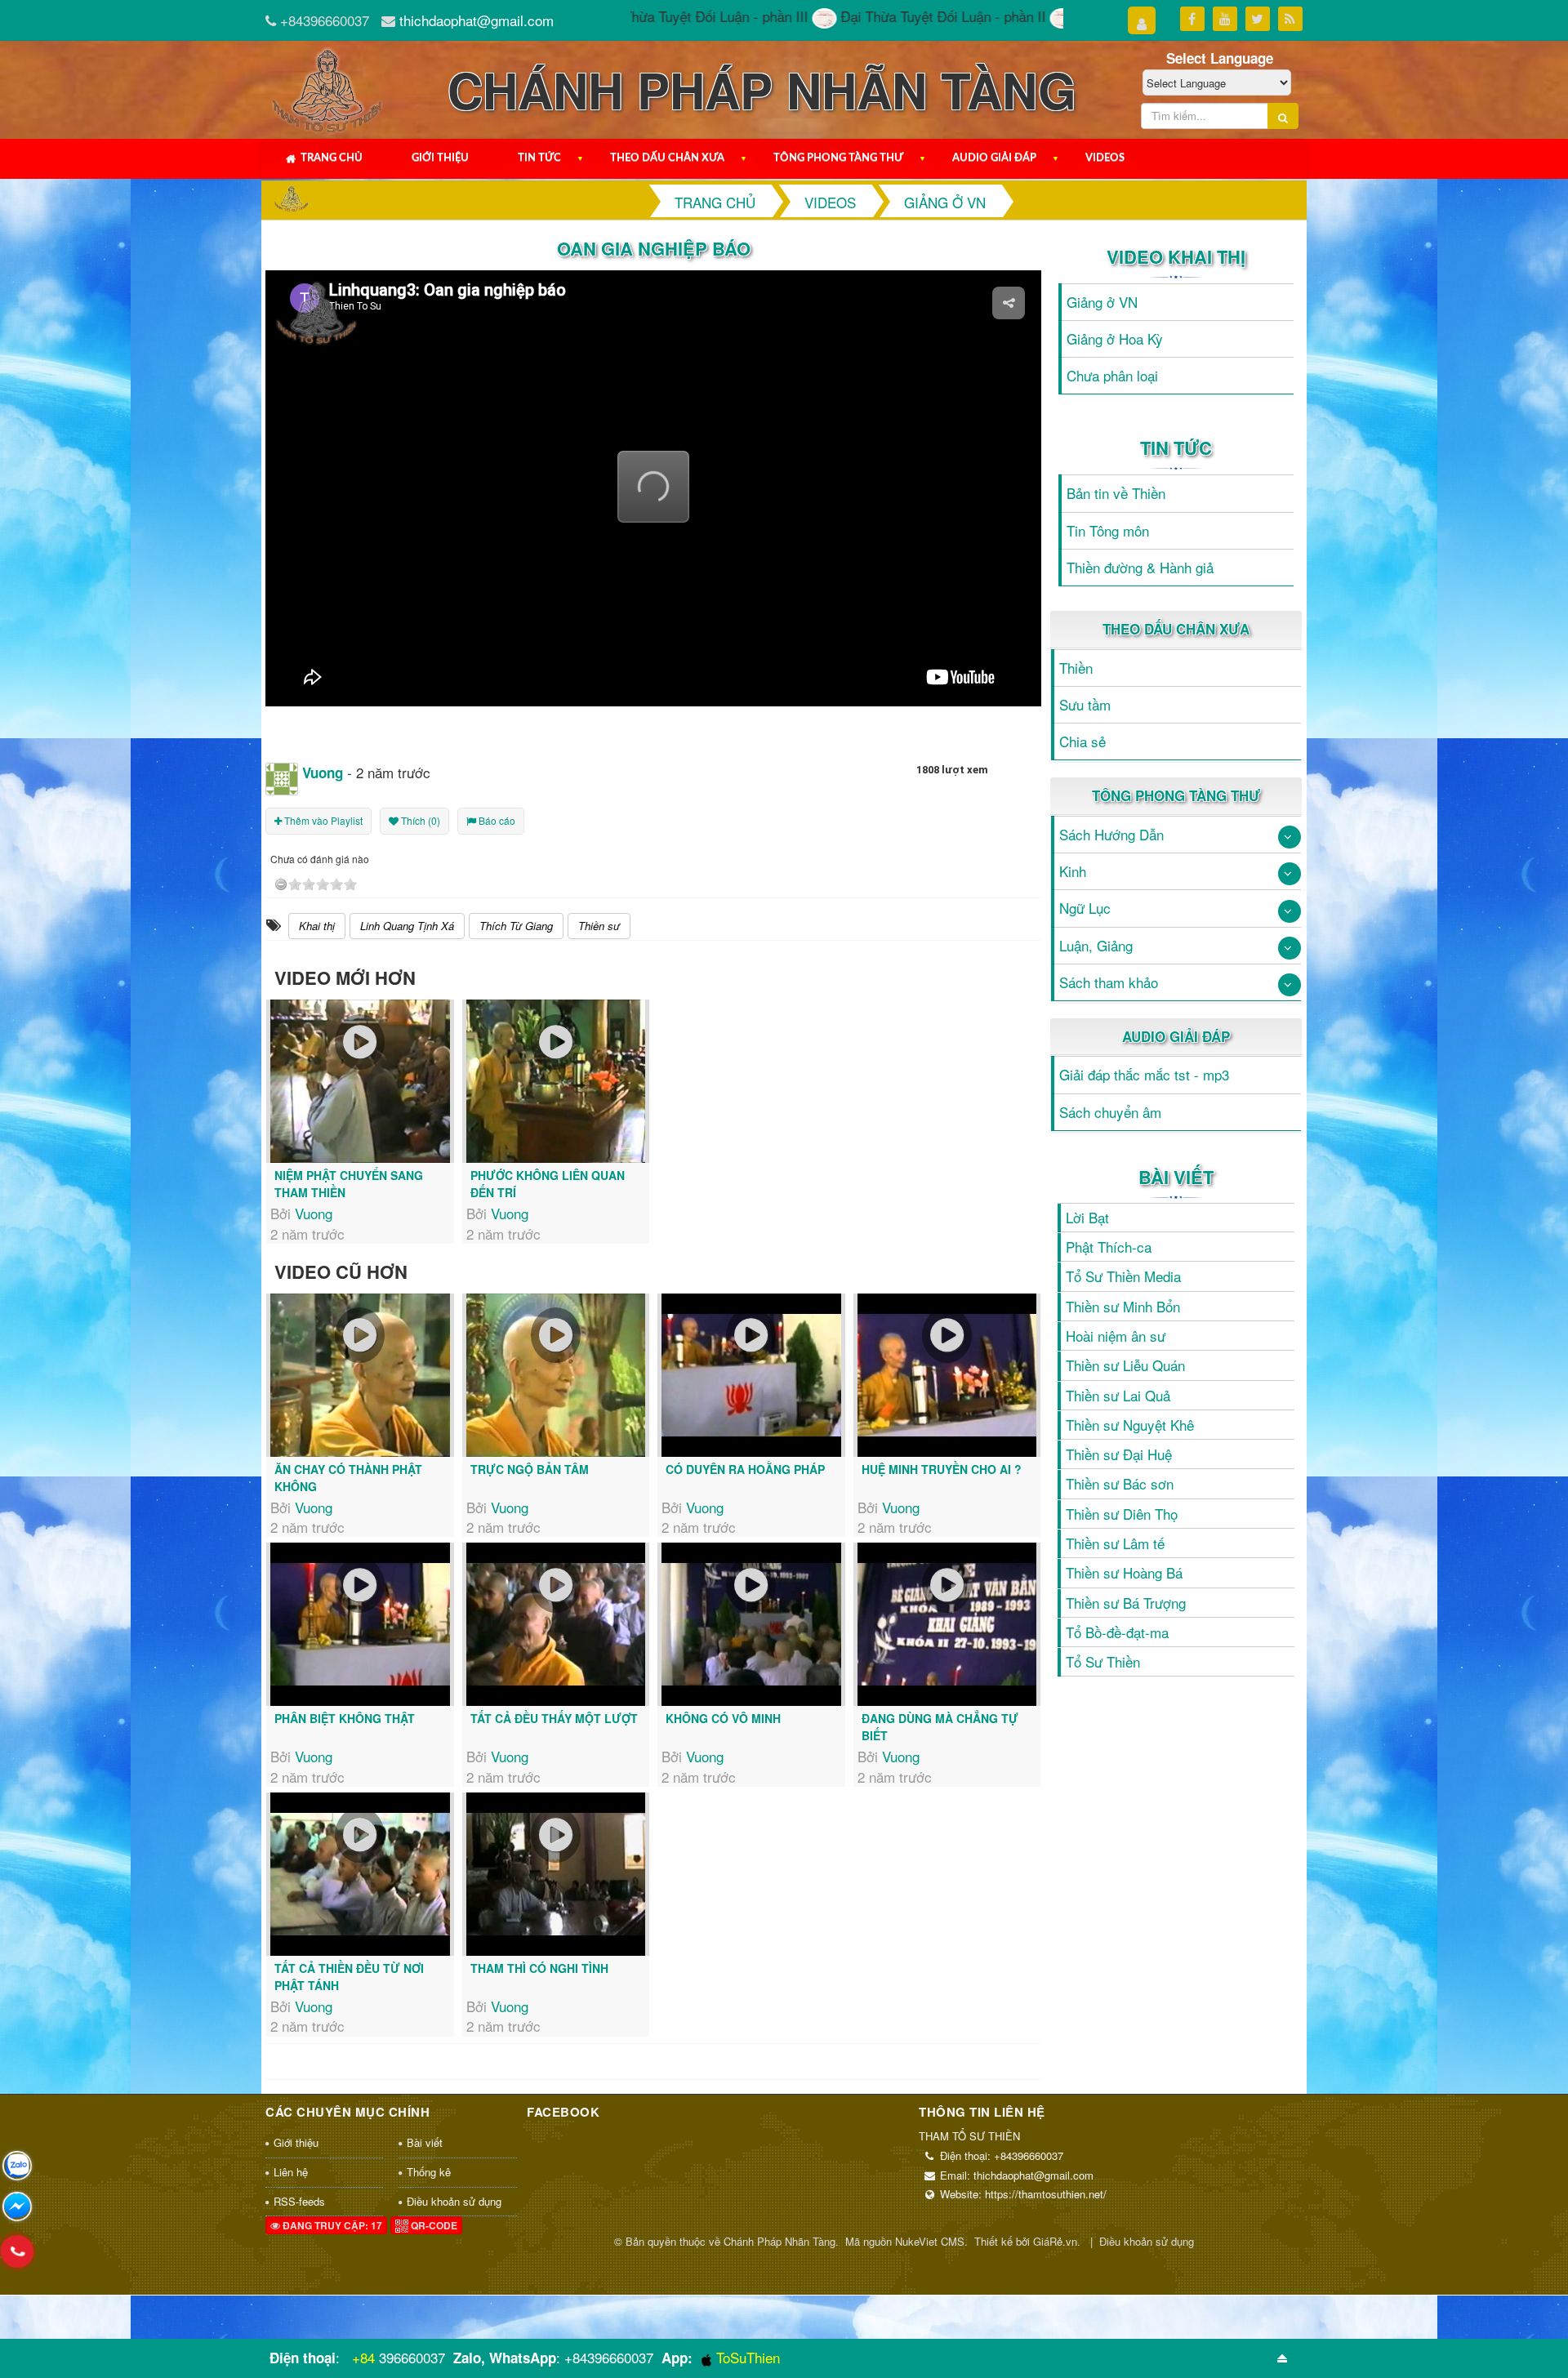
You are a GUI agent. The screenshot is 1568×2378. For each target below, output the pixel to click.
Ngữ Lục (1085, 908)
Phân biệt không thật (345, 1718)
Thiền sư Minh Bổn (1123, 1306)
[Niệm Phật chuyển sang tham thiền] (360, 1081)
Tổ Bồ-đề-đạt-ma (1117, 1632)
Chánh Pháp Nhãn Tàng (780, 2241)
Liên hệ (291, 2172)
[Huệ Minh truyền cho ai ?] (947, 1375)
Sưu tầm (1085, 704)
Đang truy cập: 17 (331, 2225)
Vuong (314, 1213)
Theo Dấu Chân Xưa (667, 158)
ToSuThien (746, 2357)
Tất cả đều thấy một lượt (554, 1718)
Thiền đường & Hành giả (1140, 567)
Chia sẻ (1082, 741)
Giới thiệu (440, 158)
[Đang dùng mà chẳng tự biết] (947, 1624)
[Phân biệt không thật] (360, 1624)
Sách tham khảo (1109, 982)
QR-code (433, 2225)
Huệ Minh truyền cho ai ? (942, 1469)
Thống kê (429, 2172)
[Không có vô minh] (751, 1624)
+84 (363, 2357)
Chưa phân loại (1112, 375)
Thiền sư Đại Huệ (1119, 1454)
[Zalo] (17, 2166)
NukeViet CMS (930, 2241)
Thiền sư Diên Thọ (1122, 1514)
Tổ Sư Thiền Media (1123, 1276)
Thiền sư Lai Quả (1118, 1395)
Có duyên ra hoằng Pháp (745, 1469)
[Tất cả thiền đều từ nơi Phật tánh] (360, 1874)
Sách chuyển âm (1110, 1112)
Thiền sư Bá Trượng (1126, 1603)
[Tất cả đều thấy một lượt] (556, 1624)
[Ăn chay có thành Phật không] (360, 1375)
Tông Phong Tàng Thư (838, 158)
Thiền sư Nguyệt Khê (1130, 1425)
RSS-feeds (299, 2201)
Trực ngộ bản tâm (530, 1469)
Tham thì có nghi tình (539, 1968)
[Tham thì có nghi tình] (556, 1874)
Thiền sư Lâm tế (1115, 1543)
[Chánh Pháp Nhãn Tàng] (327, 87)
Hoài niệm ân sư (1116, 1336)
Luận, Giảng (1096, 945)
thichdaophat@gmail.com (477, 20)
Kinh (1073, 871)
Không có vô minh (723, 1718)
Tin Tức (539, 158)
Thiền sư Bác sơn (1120, 1483)
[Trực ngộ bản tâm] (556, 1375)
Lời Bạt (1087, 1217)
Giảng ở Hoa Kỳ (1115, 338)
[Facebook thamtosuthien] (17, 2207)
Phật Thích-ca (1109, 1247)
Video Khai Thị (1176, 256)
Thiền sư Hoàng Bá (1124, 1572)
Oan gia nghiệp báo (654, 248)
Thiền (1076, 668)
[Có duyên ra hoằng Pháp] (751, 1375)
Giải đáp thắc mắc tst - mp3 (1144, 1074)
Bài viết (1176, 1177)
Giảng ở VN (1102, 302)
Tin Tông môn (1108, 530)
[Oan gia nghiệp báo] (653, 511)
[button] (654, 487)
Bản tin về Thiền (1116, 493)
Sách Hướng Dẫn (1111, 834)
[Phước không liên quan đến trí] (556, 1081)
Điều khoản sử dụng (454, 2201)
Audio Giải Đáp (994, 158)
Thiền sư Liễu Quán (1125, 1365)
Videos (1105, 158)
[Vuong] (282, 776)
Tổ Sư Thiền (1103, 1661)
